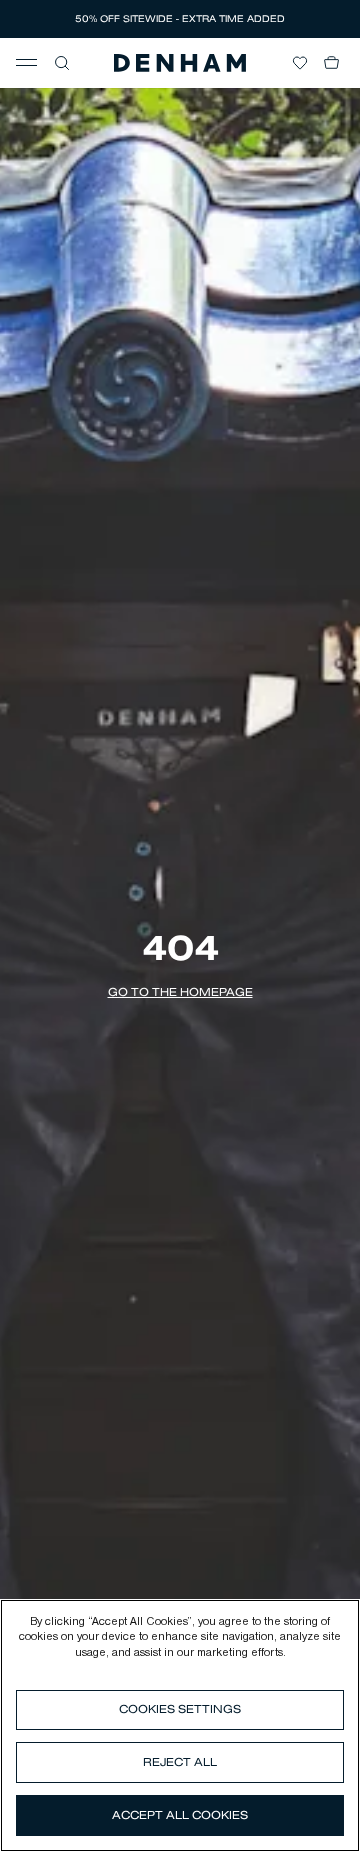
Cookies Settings (180, 1709)
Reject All (180, 1762)
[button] (62, 63)
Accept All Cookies (180, 1815)
